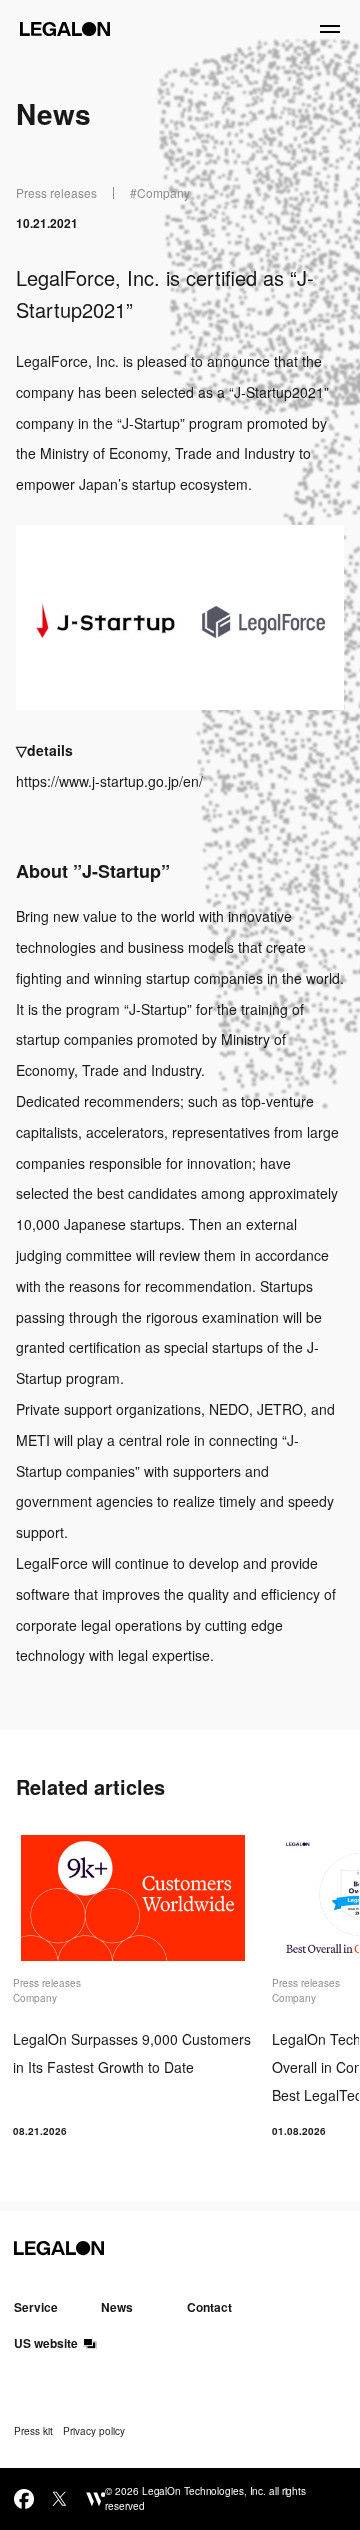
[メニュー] (330, 29)
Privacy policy (94, 2431)
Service (36, 2307)
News (117, 2307)
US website (46, 2343)
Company (163, 192)
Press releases (56, 192)
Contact (209, 2307)
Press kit (33, 2431)
